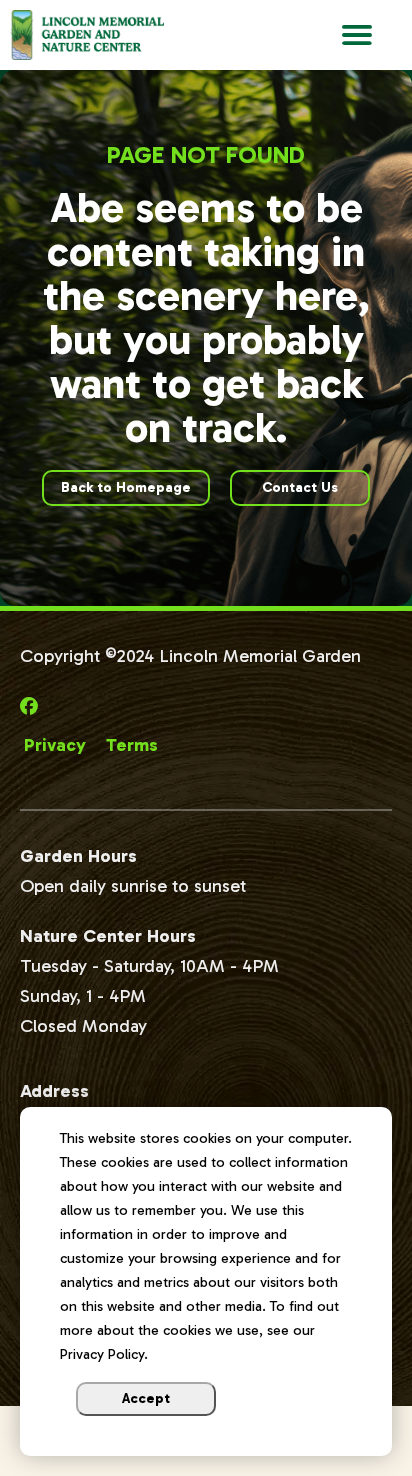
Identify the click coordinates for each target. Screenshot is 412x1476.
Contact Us (300, 487)
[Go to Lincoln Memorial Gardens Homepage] (112, 35)
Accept (146, 1398)
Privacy (55, 745)
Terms (132, 745)
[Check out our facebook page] (32, 707)
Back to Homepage (126, 487)
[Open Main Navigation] (357, 35)
